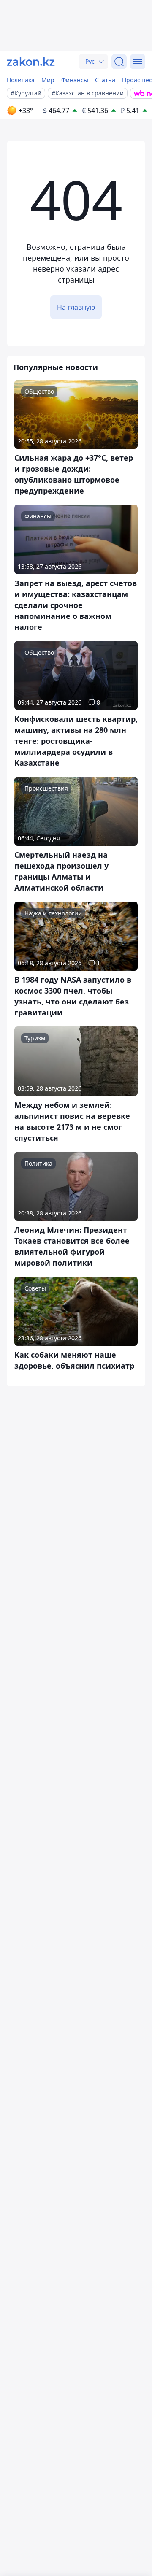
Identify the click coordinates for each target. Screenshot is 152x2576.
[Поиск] (119, 62)
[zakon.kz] (31, 62)
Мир (48, 80)
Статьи (105, 80)
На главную (76, 307)
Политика (21, 80)
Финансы (75, 80)
